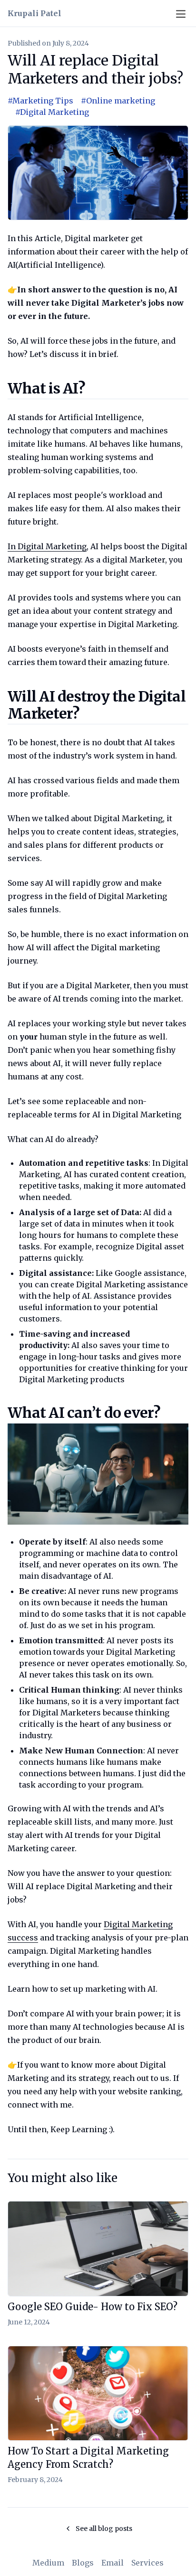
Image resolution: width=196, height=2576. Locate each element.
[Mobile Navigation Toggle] (181, 15)
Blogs (83, 2563)
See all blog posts (104, 2529)
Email (113, 2563)
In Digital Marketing (47, 546)
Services (147, 2563)
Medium (48, 2563)
